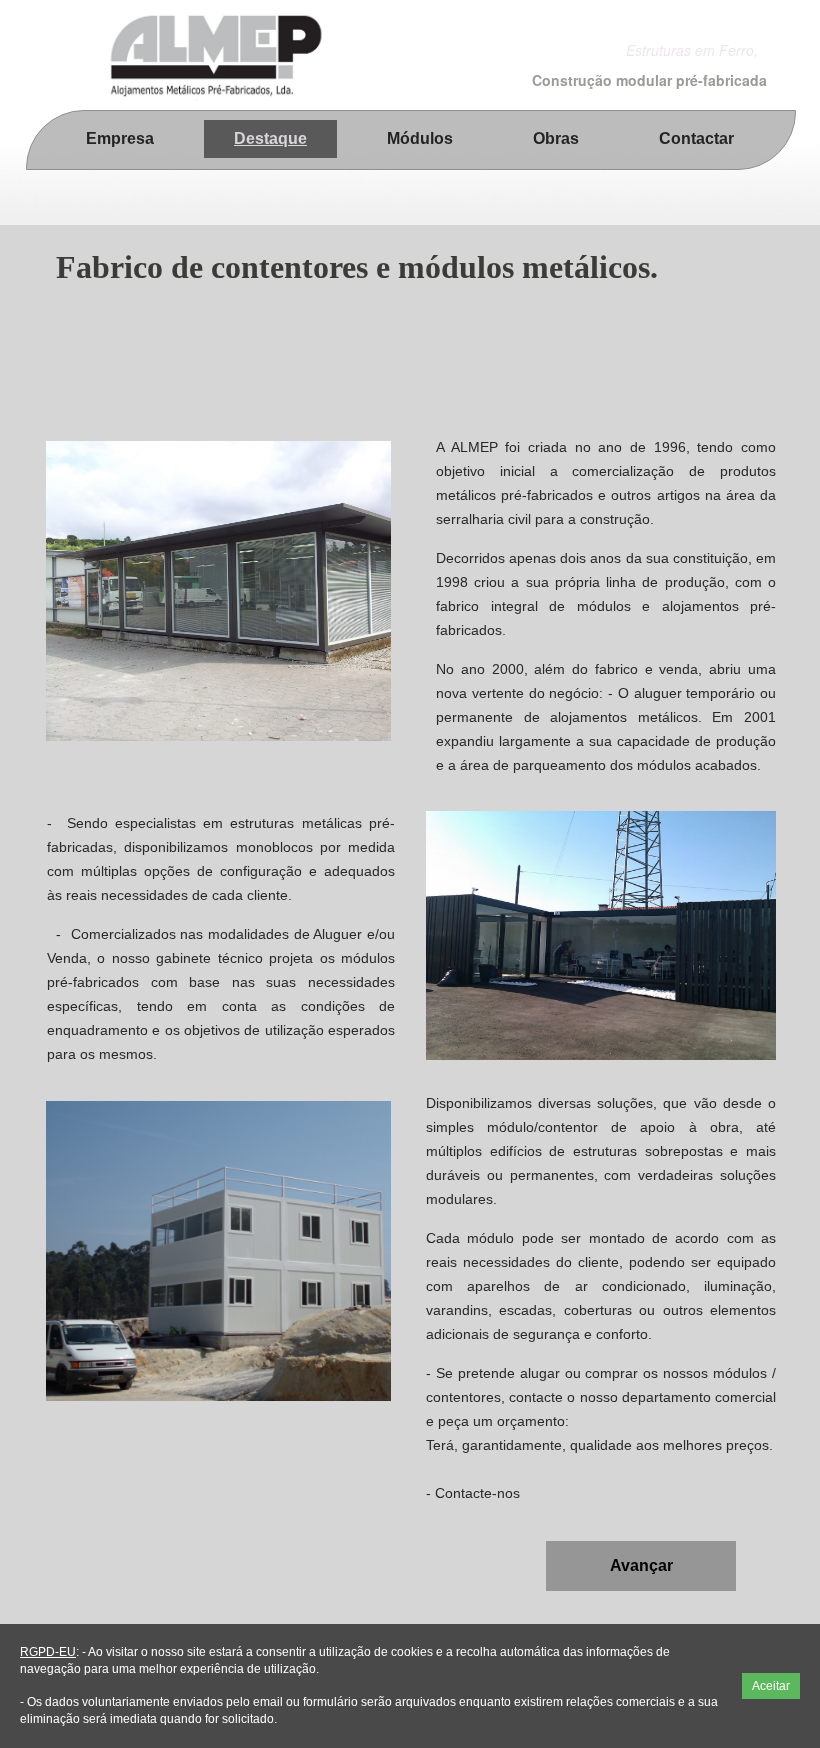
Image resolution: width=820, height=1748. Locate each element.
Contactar (696, 138)
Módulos (420, 138)
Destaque (270, 138)
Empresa (120, 138)
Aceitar (771, 1686)
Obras (556, 138)
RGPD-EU (48, 1652)
